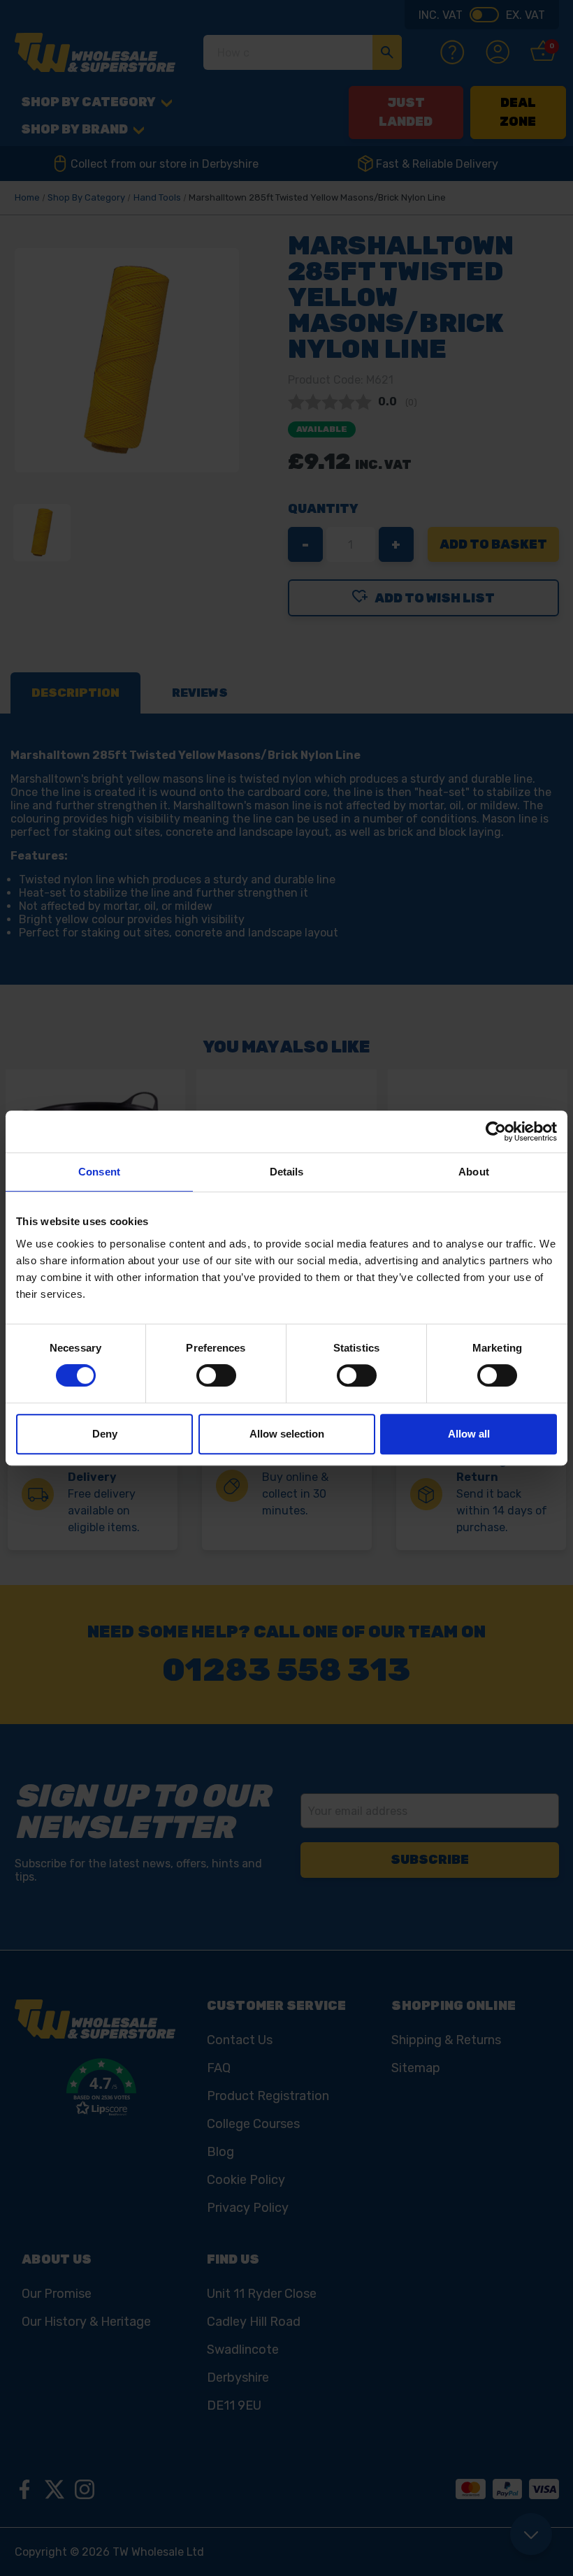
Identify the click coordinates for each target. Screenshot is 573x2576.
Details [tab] (287, 1172)
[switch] (216, 1375)
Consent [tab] (99, 1172)
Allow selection (287, 1434)
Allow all (469, 1434)
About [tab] (474, 1172)
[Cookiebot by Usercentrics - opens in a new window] (496, 1131)
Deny (105, 1434)
